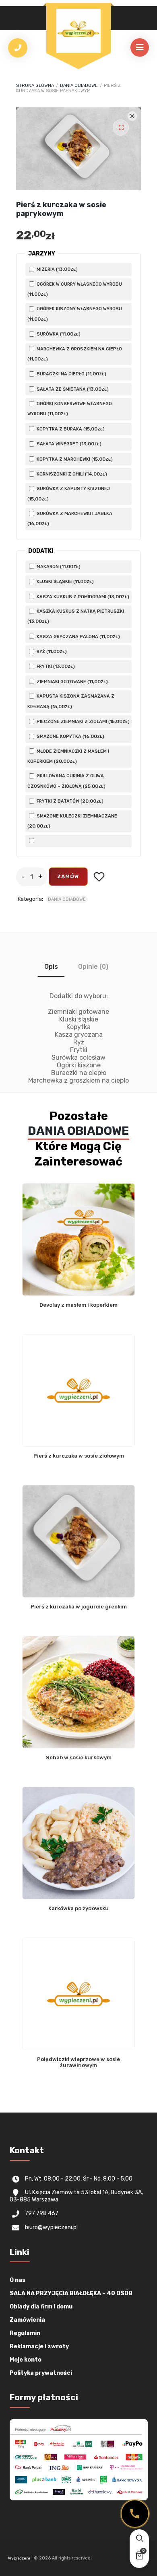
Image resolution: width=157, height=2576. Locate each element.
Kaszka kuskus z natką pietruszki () (76, 616)
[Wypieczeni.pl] (78, 31)
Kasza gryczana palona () (78, 636)
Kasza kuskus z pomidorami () (82, 597)
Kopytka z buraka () (70, 429)
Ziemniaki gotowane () (72, 682)
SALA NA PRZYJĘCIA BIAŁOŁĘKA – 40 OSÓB (71, 2293)
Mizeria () (57, 269)
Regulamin (25, 2333)
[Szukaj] (139, 2539)
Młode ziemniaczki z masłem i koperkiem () (68, 756)
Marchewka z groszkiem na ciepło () (75, 354)
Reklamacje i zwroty (39, 2346)
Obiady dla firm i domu (41, 2307)
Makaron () (58, 566)
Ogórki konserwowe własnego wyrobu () (70, 409)
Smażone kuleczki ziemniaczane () (72, 821)
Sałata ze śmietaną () (72, 389)
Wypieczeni (19, 2558)
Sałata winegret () (68, 444)
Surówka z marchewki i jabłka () (70, 519)
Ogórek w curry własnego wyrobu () (75, 289)
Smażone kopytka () (70, 736)
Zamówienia (27, 2320)
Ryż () (51, 651)
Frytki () (55, 666)
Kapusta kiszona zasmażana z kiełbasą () (71, 701)
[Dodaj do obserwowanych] (99, 877)
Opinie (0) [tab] (93, 967)
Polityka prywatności (41, 2373)
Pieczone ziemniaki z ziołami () (83, 721)
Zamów (68, 876)
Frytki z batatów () (69, 801)
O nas (18, 2280)
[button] (121, 128)
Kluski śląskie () (65, 581)
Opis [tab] (51, 967)
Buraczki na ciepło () (71, 374)
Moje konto (26, 2360)
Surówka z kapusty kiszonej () (69, 494)
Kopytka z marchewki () (74, 459)
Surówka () (58, 334)
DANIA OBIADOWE (79, 85)
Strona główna (35, 85)
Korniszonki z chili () (71, 474)
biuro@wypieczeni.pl (51, 2227)
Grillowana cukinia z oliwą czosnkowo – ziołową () (66, 781)
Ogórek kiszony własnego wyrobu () (75, 314)
